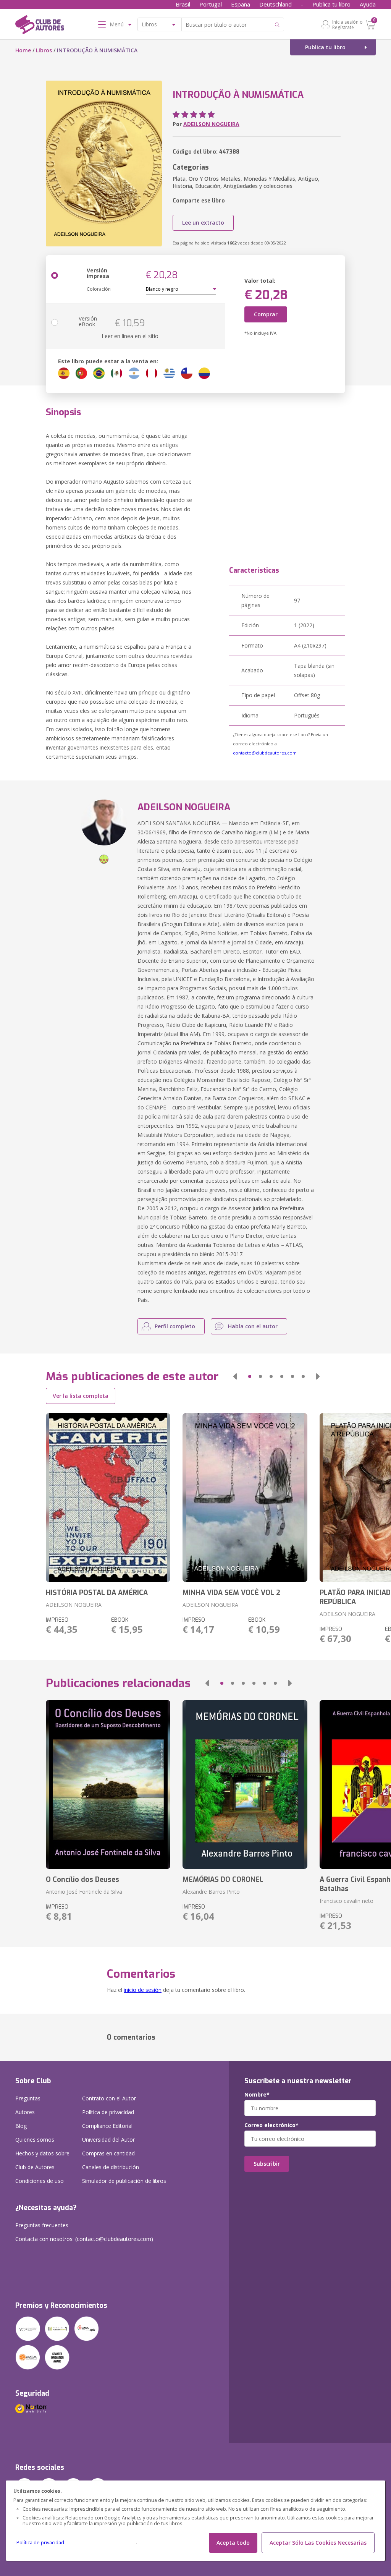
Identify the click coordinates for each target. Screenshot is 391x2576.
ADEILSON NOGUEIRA (211, 124)
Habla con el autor (253, 1326)
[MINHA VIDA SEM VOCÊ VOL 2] (245, 1498)
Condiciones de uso (40, 2181)
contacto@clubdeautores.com (265, 753)
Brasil (183, 4)
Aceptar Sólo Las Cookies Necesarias (318, 2543)
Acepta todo (233, 2543)
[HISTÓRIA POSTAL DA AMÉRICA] (108, 1498)
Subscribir (267, 2164)
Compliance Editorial (107, 2126)
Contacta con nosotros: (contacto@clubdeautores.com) (84, 2239)
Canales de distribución (111, 2167)
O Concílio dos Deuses (82, 1880)
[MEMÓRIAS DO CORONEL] (245, 1784)
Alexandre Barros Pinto (211, 1892)
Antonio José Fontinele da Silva (84, 1892)
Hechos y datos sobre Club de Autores (42, 2160)
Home (23, 50)
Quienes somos (35, 2140)
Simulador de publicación (124, 2181)
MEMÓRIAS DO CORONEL (223, 1880)
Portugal (211, 4)
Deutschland (275, 4)
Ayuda (368, 4)
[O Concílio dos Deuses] (108, 1784)
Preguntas (28, 2098)
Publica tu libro (331, 4)
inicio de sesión (143, 1990)
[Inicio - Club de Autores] (40, 26)
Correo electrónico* (271, 2125)
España (241, 4)
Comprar (266, 314)
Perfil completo (175, 1326)
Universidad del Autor (108, 2140)
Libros (44, 50)
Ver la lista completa (81, 1396)
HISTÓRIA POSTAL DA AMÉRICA (97, 1593)
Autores (25, 2112)
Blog (21, 2126)
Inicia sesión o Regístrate (347, 24)
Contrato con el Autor (109, 2098)
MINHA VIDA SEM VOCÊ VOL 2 (231, 1593)
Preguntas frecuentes (42, 2225)
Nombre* (257, 2095)
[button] (235, 1376)
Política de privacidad (40, 2543)
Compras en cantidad (108, 2153)
